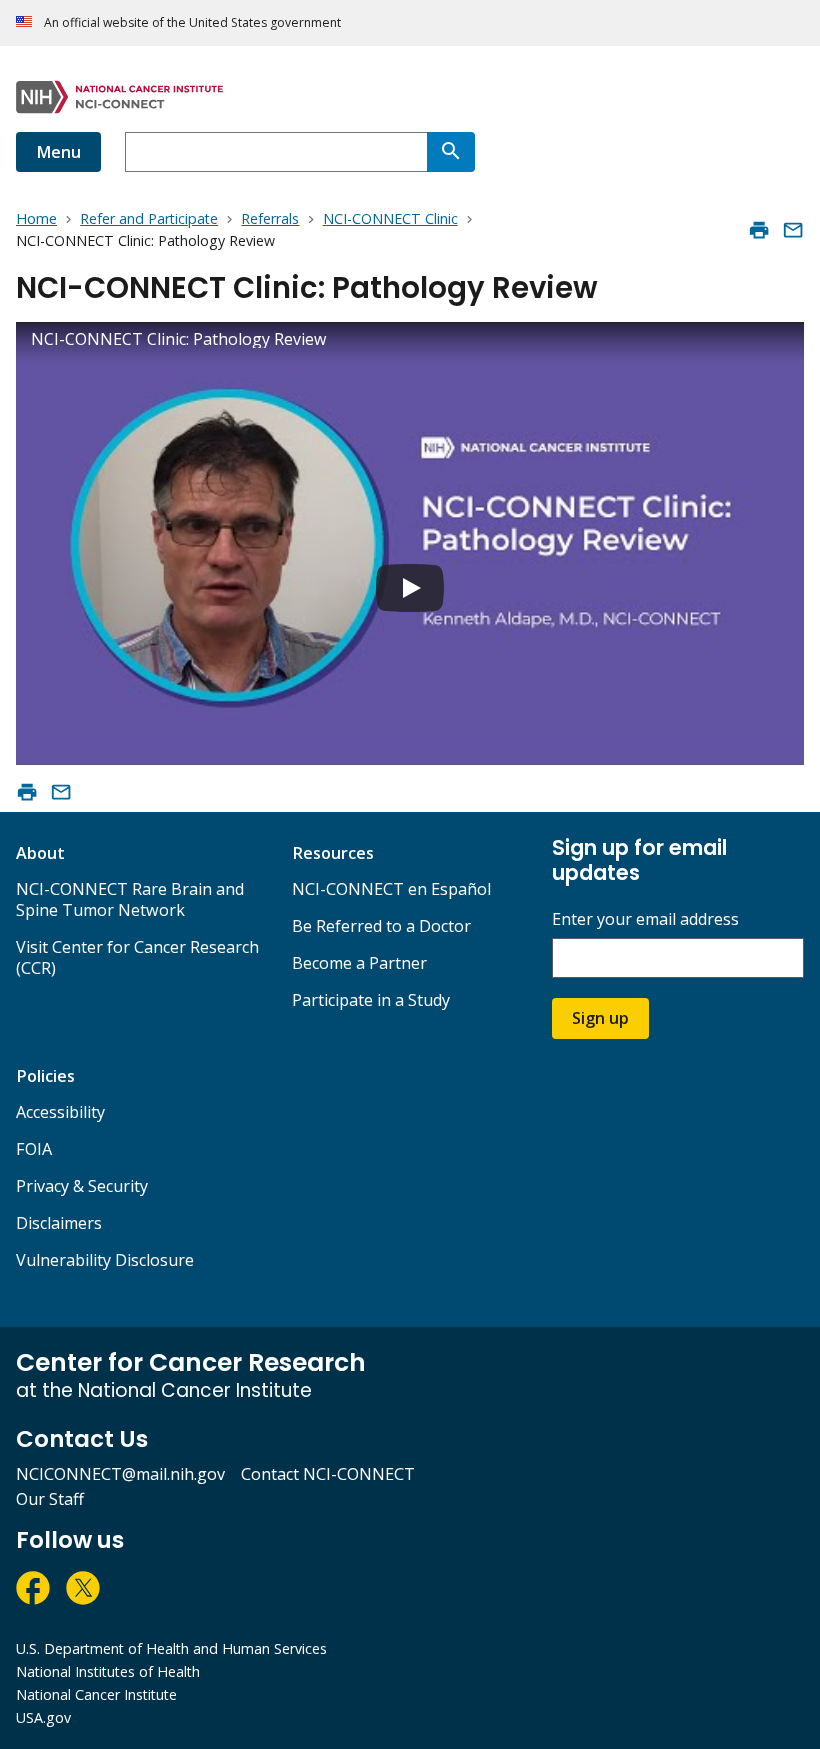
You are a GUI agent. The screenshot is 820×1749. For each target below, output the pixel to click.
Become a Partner (359, 963)
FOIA (34, 1149)
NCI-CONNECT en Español (391, 889)
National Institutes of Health (108, 1671)
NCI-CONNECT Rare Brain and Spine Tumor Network (130, 899)
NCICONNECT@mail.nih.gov (120, 1474)
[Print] (759, 230)
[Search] (451, 152)
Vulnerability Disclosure (105, 1260)
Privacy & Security (82, 1186)
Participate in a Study (371, 1000)
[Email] (793, 230)
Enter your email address (645, 919)
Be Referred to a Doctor (381, 926)
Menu (58, 152)
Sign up (600, 1018)
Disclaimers (59, 1223)
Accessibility (60, 1112)
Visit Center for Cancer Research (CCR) (137, 957)
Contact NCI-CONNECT (328, 1474)
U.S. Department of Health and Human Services (171, 1648)
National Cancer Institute (96, 1694)
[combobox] (276, 152)
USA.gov (43, 1717)
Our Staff (50, 1499)
